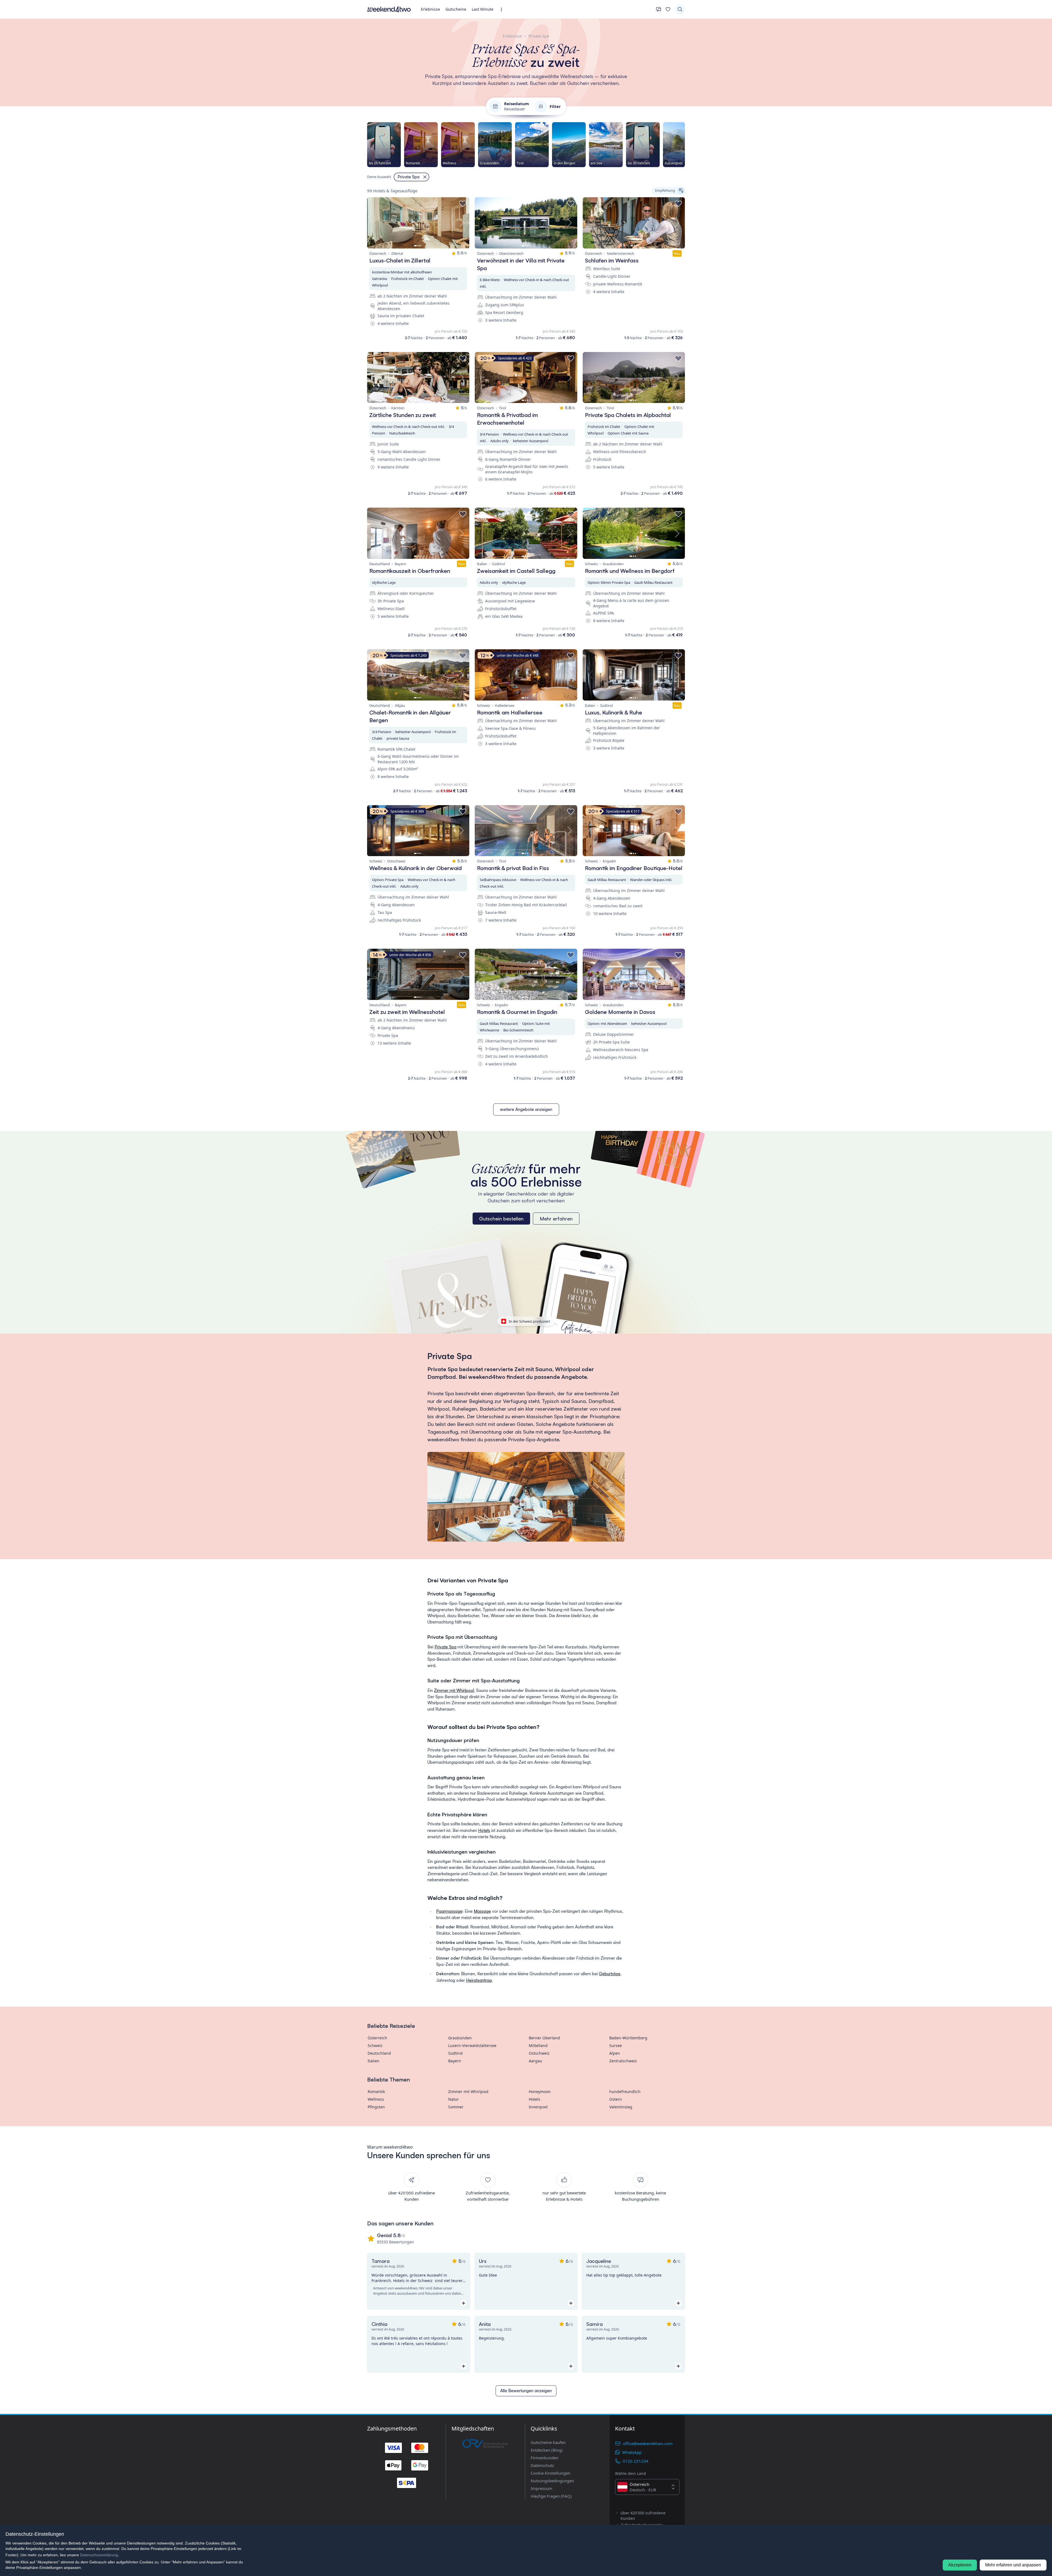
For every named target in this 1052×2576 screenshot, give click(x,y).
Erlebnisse (430, 9)
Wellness (376, 2099)
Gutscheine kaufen (548, 2442)
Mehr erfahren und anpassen (1013, 2565)
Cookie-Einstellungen (551, 2473)
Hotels (484, 1830)
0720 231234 (636, 2461)
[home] (389, 9)
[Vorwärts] (685, 145)
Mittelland (538, 2045)
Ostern (616, 2099)
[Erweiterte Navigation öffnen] (503, 9)
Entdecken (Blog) (547, 2450)
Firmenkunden (544, 2458)
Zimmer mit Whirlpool (454, 1690)
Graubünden (460, 2038)
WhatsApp (632, 2452)
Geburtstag (610, 1974)
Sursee (616, 2045)
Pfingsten (376, 2107)
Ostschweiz (539, 2053)
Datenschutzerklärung (99, 2555)
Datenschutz (542, 2465)
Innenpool (538, 2107)
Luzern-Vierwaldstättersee (472, 2045)
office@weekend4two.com (648, 2443)
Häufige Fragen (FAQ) (551, 2496)
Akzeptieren (960, 2565)
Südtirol (455, 2053)
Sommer (456, 2107)
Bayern (455, 2061)
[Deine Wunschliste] (668, 9)
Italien (374, 2061)
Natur (454, 2099)
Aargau (535, 2061)
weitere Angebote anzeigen (526, 1109)
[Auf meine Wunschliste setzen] (463, 204)
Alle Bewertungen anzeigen (526, 2391)
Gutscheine (456, 9)
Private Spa (445, 1647)
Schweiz (375, 2045)
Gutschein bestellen (501, 1219)
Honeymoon (540, 2092)
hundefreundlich (625, 2092)
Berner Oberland (544, 2038)
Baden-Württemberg (628, 2038)
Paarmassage (449, 1911)
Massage (482, 1911)
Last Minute (483, 9)
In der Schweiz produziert (529, 1321)
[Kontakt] (659, 9)
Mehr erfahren (556, 1219)
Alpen (615, 2053)
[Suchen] (680, 9)
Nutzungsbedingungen (552, 2481)
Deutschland (379, 2053)
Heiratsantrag (479, 1980)
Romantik (376, 2092)
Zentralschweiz (623, 2061)
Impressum (541, 2488)
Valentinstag (621, 2107)
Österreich (377, 2038)
